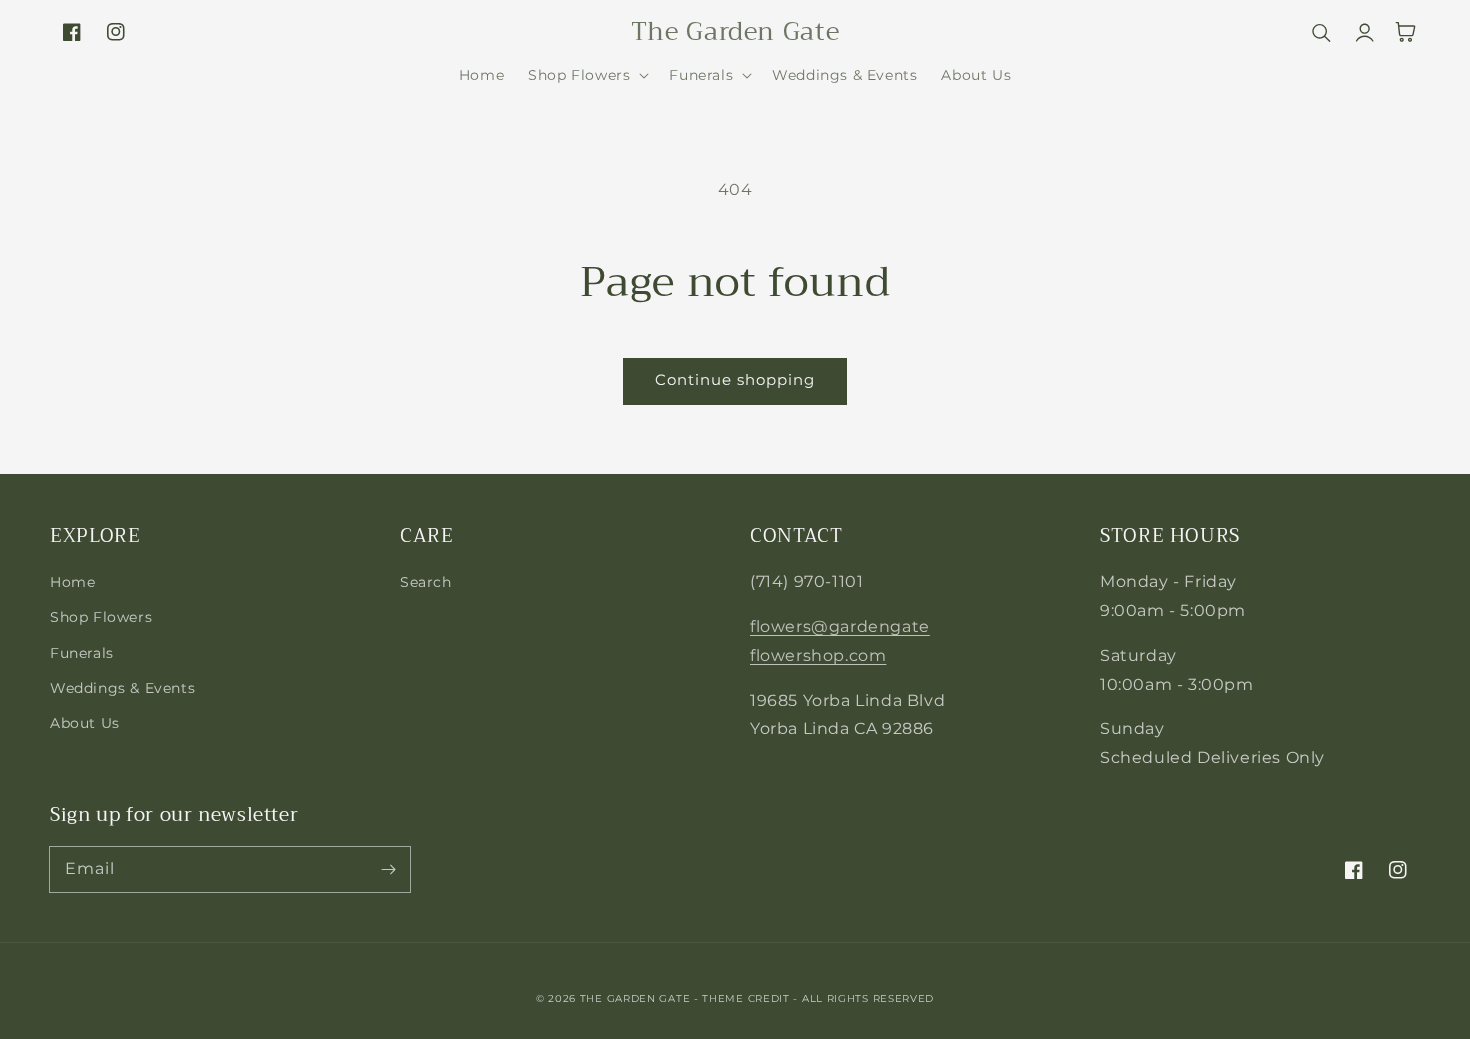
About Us (85, 723)
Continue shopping (735, 379)
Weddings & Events (122, 688)
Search (426, 582)
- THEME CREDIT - (748, 998)
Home (72, 582)
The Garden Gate (635, 998)
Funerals (82, 653)
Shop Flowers (101, 617)
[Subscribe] (388, 869)
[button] (586, 75)
